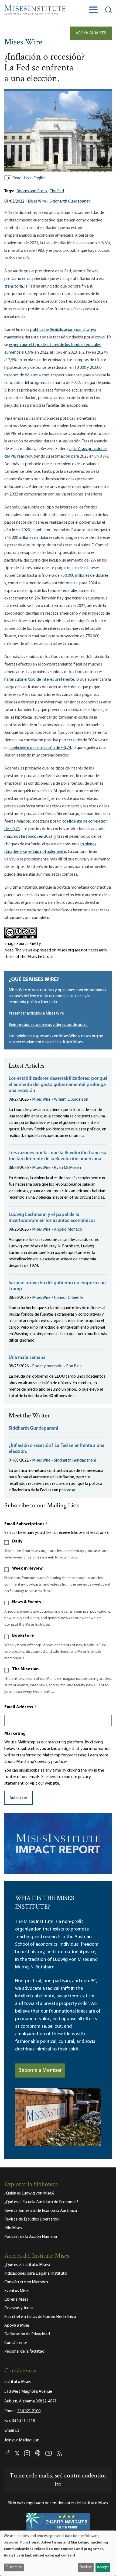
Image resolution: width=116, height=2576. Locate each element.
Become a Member (40, 2070)
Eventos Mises (17, 2291)
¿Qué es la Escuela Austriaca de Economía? (41, 2202)
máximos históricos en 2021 (28, 837)
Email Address (21, 1707)
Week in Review (27, 1569)
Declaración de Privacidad (27, 2334)
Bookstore (23, 1636)
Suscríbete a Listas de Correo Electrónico (40, 2317)
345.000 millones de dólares (28, 538)
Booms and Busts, (32, 191)
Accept (103, 2567)
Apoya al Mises (91, 33)
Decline (86, 2567)
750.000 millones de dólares (84, 576)
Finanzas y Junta (19, 2308)
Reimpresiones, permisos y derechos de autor (48, 1025)
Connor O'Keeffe (69, 1298)
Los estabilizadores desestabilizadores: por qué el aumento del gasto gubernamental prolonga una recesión (58, 1085)
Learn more (98, 1755)
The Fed (57, 191)
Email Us (12, 2431)
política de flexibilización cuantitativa (63, 330)
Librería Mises (16, 2300)
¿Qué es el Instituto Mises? (27, 2265)
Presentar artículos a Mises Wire (36, 1013)
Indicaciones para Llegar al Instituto (36, 2274)
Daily (17, 1541)
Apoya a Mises (17, 2326)
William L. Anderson (71, 1100)
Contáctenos (16, 2343)
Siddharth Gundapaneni (71, 201)
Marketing (15, 1734)
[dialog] (58, 2553)
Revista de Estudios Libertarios (32, 2219)
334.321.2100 (29, 2411)
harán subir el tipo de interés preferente (39, 680)
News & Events (27, 1602)
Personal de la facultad (24, 2352)
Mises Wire (23, 43)
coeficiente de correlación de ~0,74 (40, 748)
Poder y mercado (47, 1366)
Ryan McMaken (67, 1168)
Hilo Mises (13, 2228)
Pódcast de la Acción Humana (31, 2237)
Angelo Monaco (68, 1230)
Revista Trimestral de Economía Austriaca (41, 2211)
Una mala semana (27, 1358)
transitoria (14, 286)
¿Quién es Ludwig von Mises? (29, 2193)
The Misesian (25, 1669)
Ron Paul (74, 1366)
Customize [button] (14, 2567)
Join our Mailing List (22, 2440)
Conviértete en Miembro (26, 2282)
